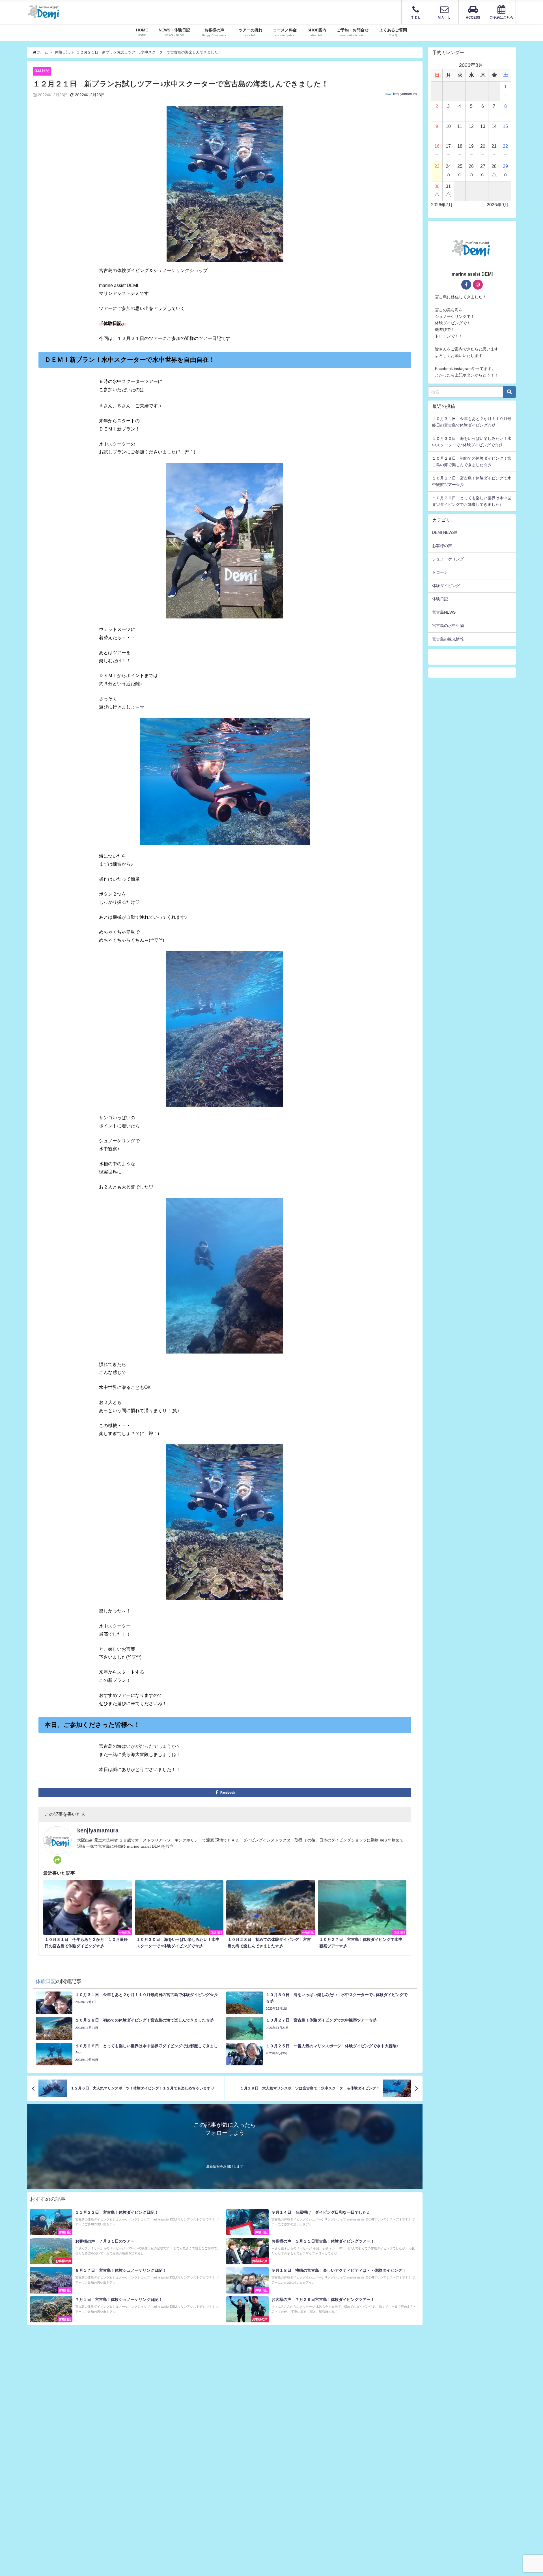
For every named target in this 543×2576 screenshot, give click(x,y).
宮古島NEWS (444, 612)
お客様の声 (442, 546)
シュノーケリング (448, 559)
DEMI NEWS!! (445, 532)
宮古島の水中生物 (448, 626)
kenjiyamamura (405, 94)
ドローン (440, 572)
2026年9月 (498, 205)
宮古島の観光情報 (448, 639)
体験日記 (42, 71)
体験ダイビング (446, 586)
